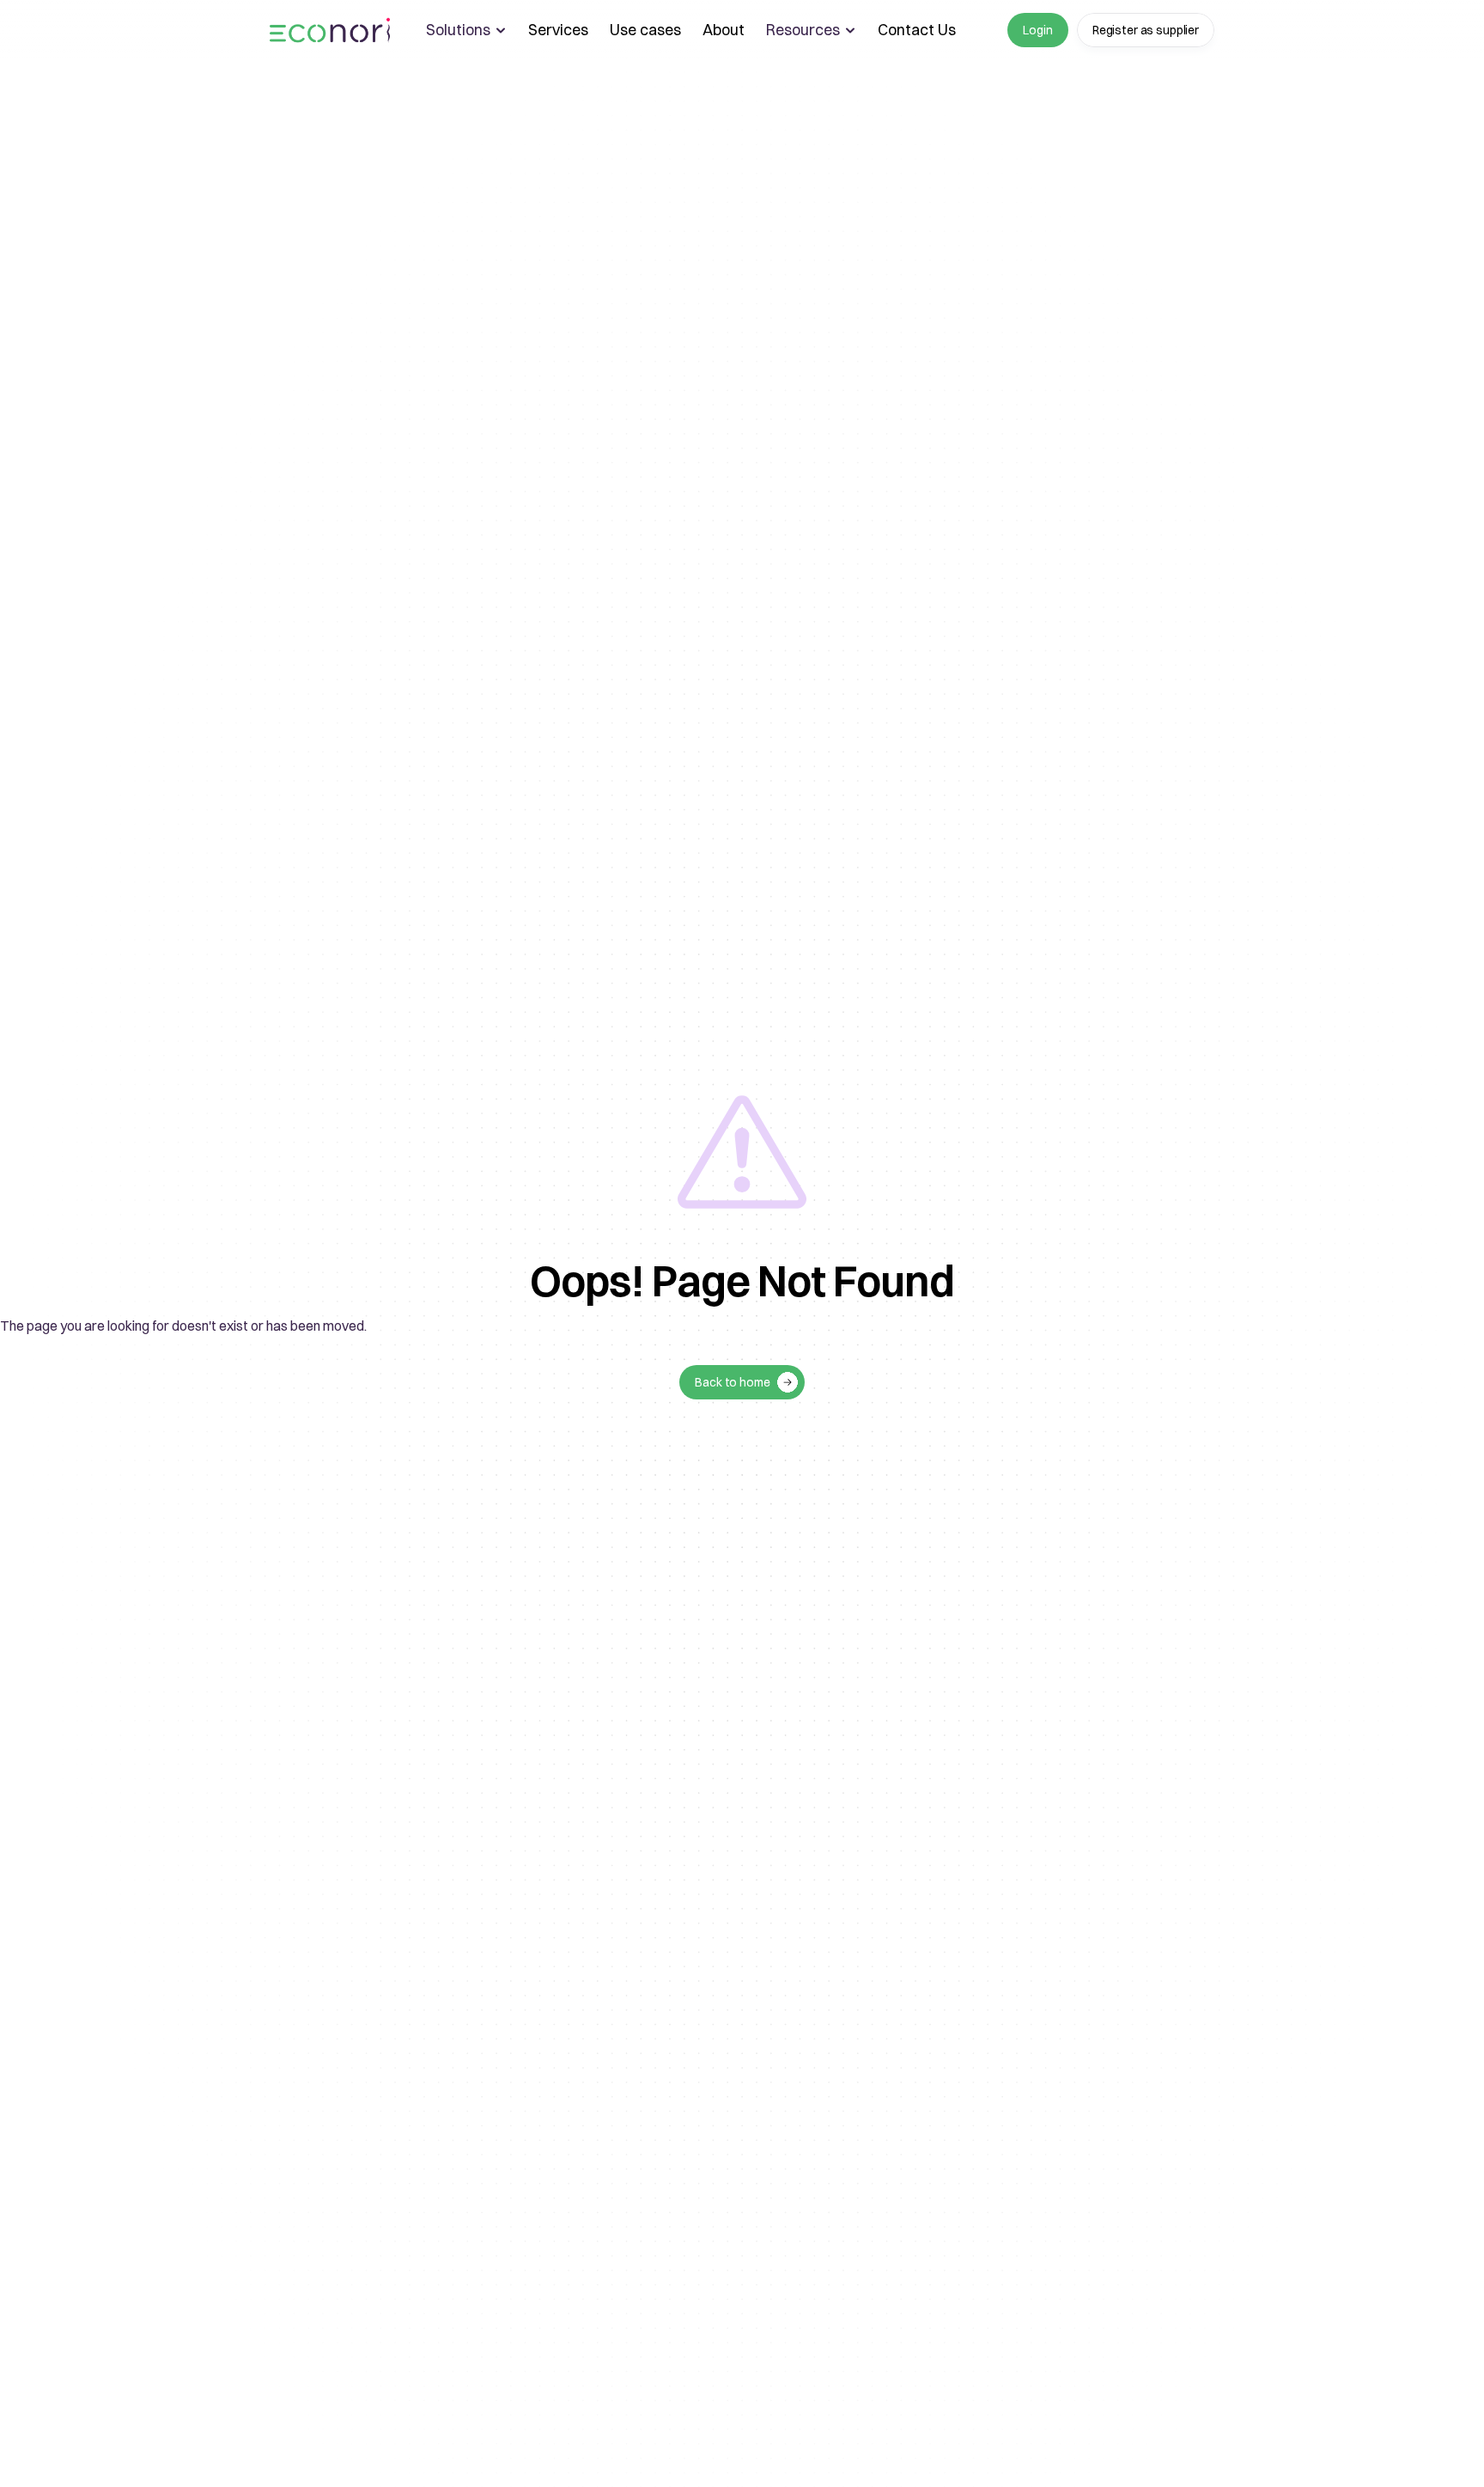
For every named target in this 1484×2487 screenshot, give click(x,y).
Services (558, 30)
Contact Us (917, 30)
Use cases (645, 30)
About (724, 30)
